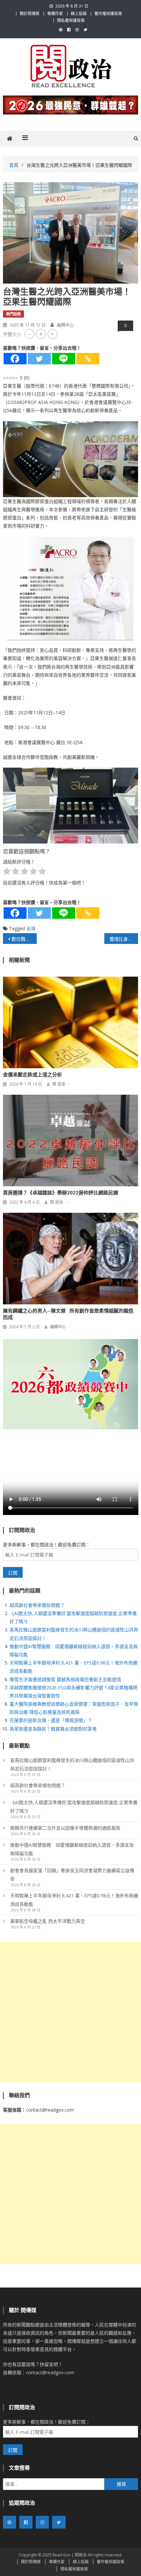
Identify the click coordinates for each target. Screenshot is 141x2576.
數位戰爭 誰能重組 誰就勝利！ (24, 939)
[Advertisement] (70, 2012)
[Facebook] (15, 359)
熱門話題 (13, 314)
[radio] (7, 872)
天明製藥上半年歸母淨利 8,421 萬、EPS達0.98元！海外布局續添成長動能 (74, 1900)
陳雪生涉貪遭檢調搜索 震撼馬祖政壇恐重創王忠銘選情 (65, 1679)
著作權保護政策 (108, 14)
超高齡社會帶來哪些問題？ (37, 1605)
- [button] (29, 334)
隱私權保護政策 (71, 20)
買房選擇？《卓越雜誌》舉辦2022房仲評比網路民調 (60, 1193)
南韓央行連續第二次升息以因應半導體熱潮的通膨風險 (65, 1828)
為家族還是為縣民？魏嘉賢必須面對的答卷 (53, 1729)
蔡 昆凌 (59, 1084)
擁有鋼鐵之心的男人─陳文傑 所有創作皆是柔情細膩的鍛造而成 (68, 1314)
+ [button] (41, 334)
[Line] (64, 359)
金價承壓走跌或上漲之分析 (32, 1075)
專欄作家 (55, 14)
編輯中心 (65, 325)
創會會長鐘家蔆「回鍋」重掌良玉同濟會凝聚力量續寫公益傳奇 (72, 1875)
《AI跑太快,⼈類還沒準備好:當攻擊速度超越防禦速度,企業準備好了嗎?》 (74, 1807)
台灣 (31, 928)
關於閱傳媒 (30, 14)
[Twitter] (39, 359)
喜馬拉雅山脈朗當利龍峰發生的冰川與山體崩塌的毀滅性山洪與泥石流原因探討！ (72, 1764)
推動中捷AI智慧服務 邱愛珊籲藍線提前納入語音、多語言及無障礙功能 (72, 1849)
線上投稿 (79, 14)
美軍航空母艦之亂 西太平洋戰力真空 (48, 1921)
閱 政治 (57, 1202)
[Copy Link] (88, 359)
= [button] (52, 334)
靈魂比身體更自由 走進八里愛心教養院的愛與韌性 (124, 939)
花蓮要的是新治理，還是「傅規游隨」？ (51, 1720)
